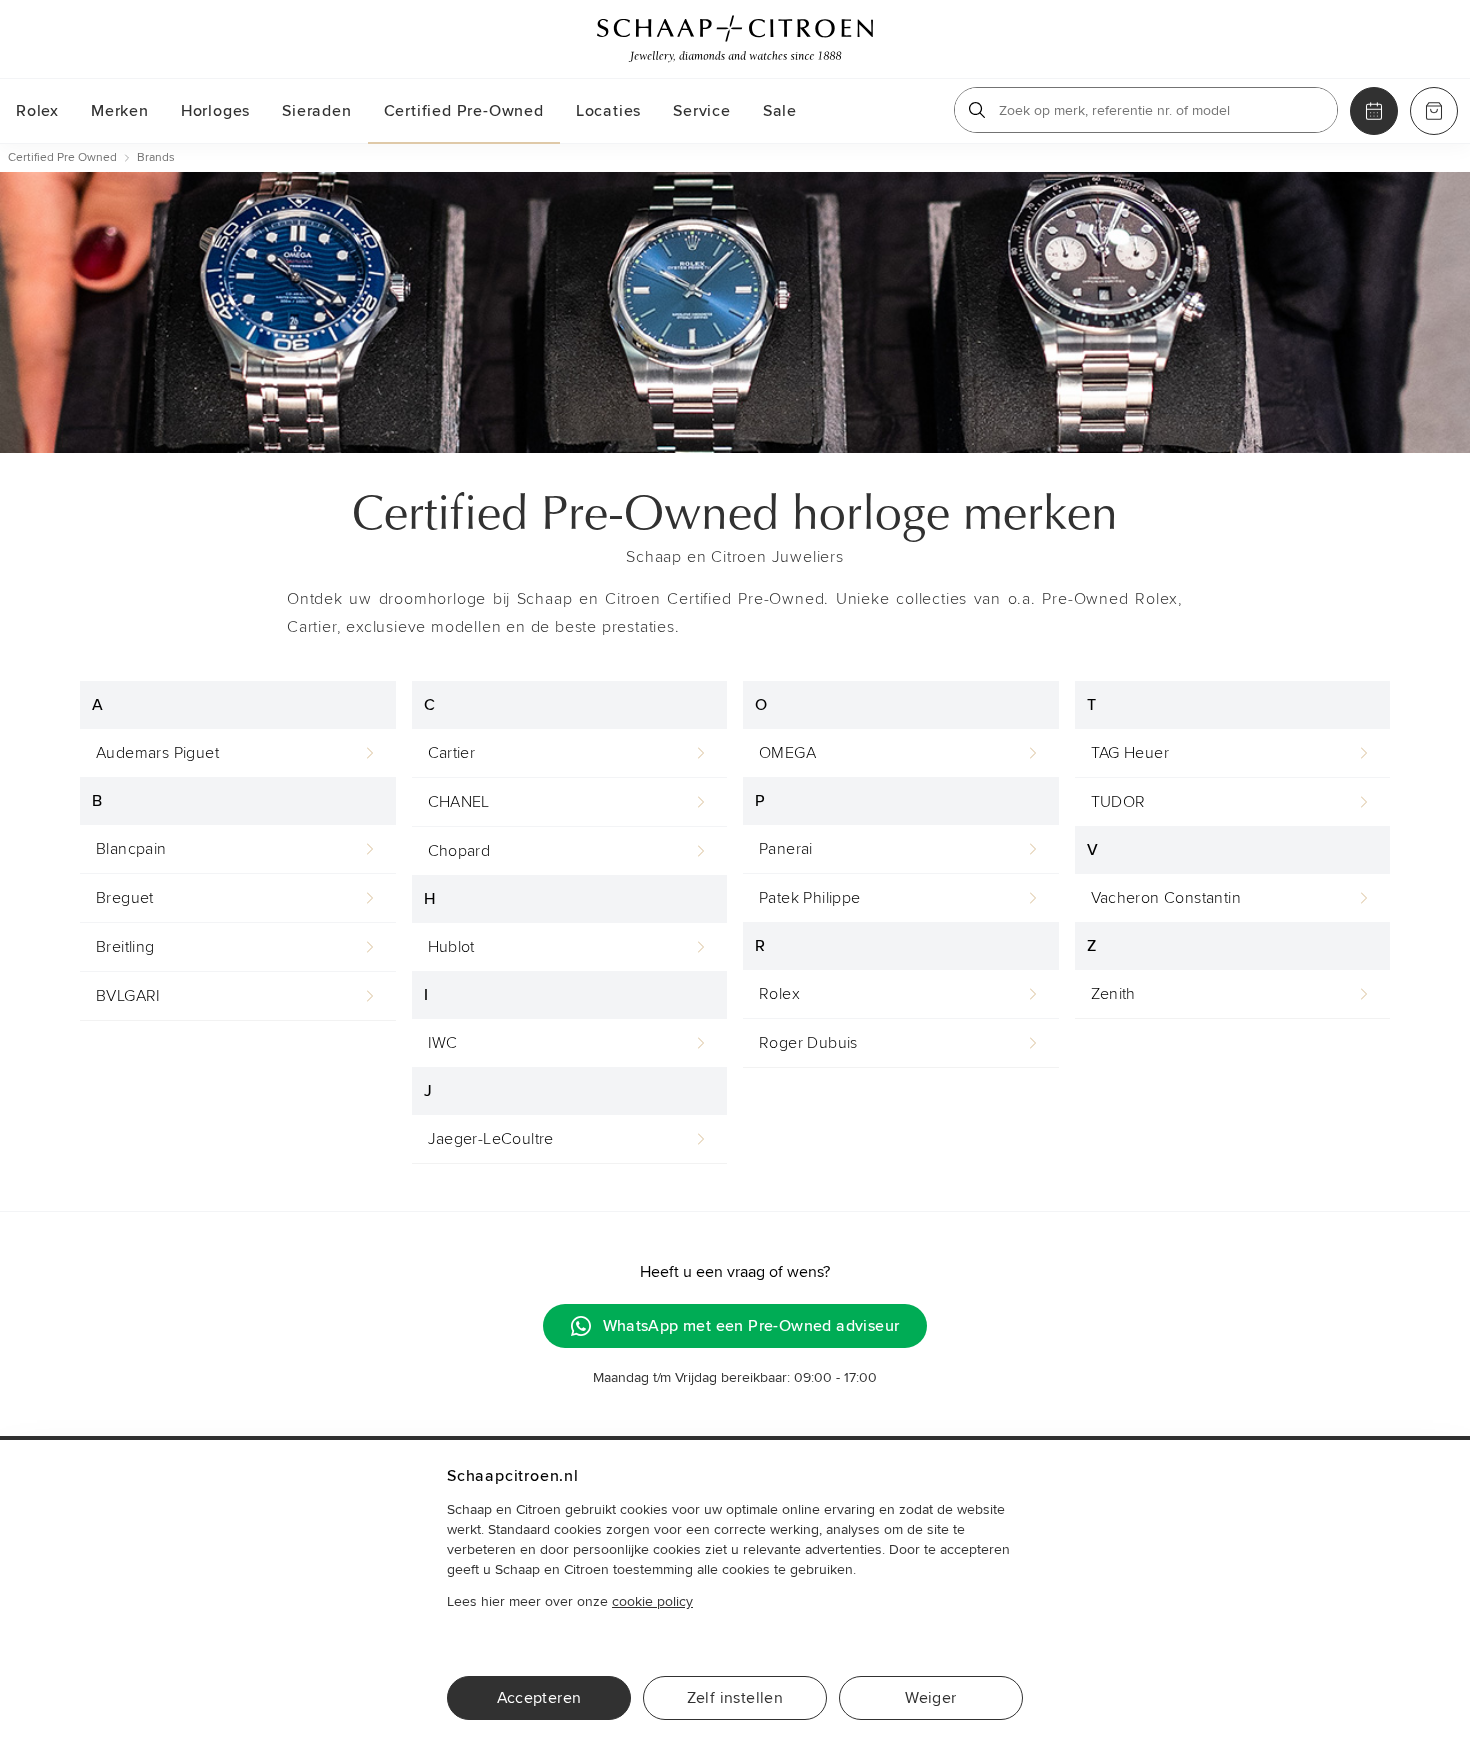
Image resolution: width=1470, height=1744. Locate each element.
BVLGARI (128, 996)
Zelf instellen (735, 1698)
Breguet (125, 898)
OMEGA (787, 753)
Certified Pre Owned (62, 157)
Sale (780, 111)
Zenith (1113, 994)
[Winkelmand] (1434, 111)
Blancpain (131, 849)
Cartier (452, 753)
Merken (120, 111)
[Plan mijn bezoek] (1374, 111)
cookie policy (652, 1601)
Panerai (786, 849)
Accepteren (539, 1698)
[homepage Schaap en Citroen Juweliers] (735, 39)
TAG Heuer (1130, 753)
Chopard (459, 851)
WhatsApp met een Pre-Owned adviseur (751, 1326)
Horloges (215, 111)
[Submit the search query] (977, 110)
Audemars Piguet (157, 753)
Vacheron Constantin (1166, 898)
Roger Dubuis (808, 1043)
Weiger (930, 1698)
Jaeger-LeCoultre (491, 1139)
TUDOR (1118, 802)
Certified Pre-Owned (464, 111)
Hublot (451, 947)
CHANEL (459, 802)
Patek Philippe (810, 898)
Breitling (125, 947)
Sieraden (316, 111)
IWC (443, 1043)
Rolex (37, 111)
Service (702, 111)
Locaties (608, 111)
